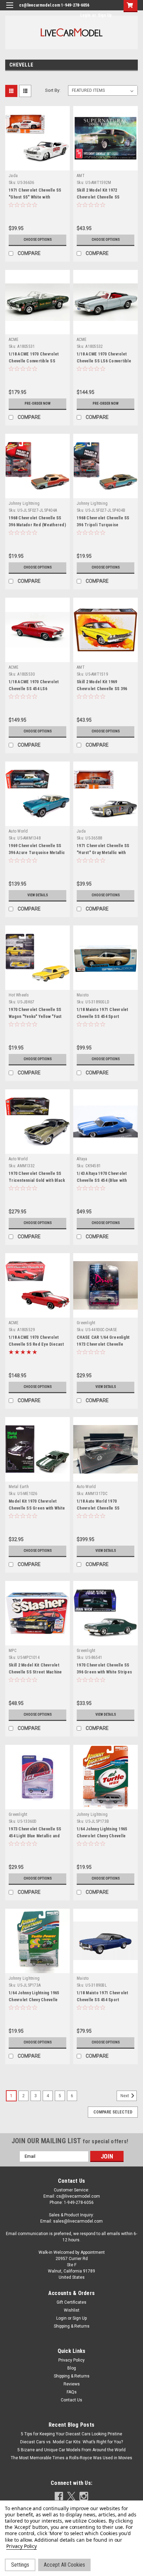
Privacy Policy (71, 2360)
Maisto (83, 995)
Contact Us (71, 2400)
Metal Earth (19, 1487)
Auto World (18, 831)
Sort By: (53, 90)
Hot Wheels (19, 995)
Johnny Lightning (24, 503)
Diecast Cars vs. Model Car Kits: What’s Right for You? (71, 2442)
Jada (13, 176)
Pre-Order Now (38, 403)
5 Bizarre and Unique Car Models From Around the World (71, 2450)
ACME (14, 340)
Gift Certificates (71, 2302)
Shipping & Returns (72, 2326)
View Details (38, 895)
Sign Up (105, 15)
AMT (81, 176)
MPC (12, 1651)
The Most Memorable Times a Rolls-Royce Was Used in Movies (71, 2458)
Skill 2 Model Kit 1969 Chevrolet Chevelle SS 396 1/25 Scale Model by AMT (102, 689)
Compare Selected (113, 2112)
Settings (20, 2565)
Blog (72, 2368)
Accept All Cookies (64, 2565)
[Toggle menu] (10, 10)
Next (125, 2096)
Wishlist (72, 2310)
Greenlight (86, 1323)
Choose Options (38, 240)
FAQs (72, 2392)
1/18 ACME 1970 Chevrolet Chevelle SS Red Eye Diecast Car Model (36, 1344)
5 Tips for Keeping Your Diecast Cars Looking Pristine (71, 2434)
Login (85, 15)
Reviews (72, 2384)
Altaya (82, 1159)
